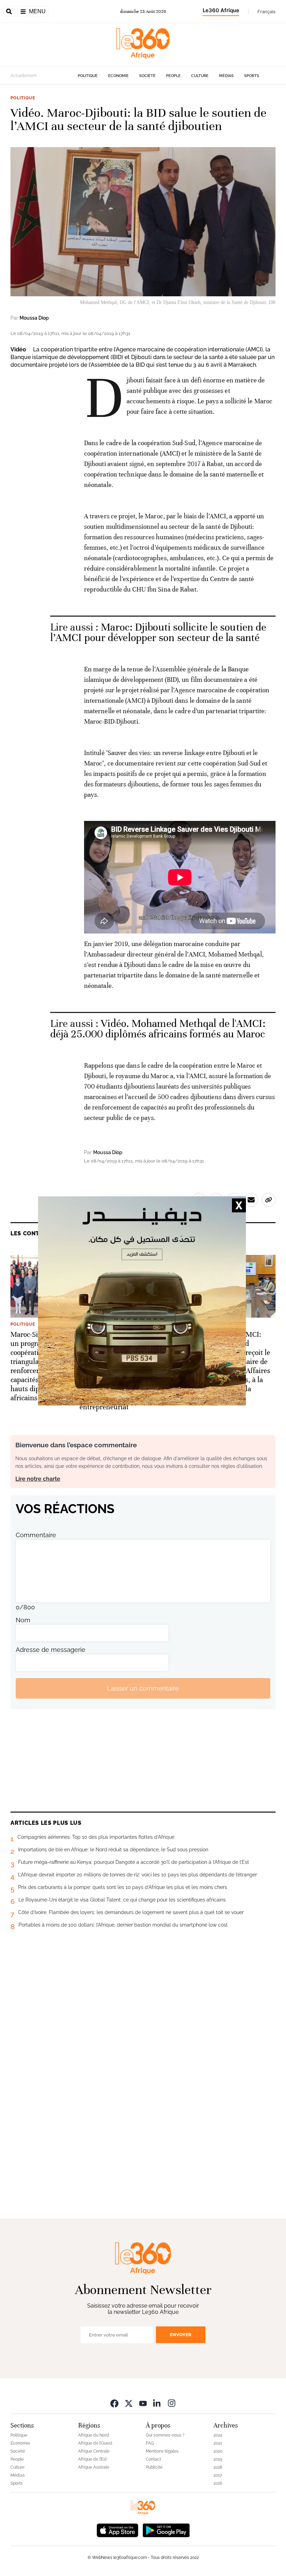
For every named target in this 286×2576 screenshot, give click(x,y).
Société (147, 76)
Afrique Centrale (94, 2451)
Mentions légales (162, 2451)
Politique (88, 76)
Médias (226, 76)
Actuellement (24, 76)
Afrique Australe (94, 2467)
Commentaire (36, 1535)
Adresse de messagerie (51, 1650)
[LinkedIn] (157, 2403)
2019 (218, 2459)
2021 (218, 2443)
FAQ (150, 2443)
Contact (153, 2459)
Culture (200, 76)
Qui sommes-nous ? (165, 2435)
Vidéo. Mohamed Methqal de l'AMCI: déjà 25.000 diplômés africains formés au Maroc (158, 1029)
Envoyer (181, 2335)
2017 (218, 2475)
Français (266, 12)
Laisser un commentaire (143, 1688)
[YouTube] (143, 2403)
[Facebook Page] (114, 2403)
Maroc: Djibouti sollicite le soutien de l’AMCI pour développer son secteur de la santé (158, 632)
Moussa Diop (34, 318)
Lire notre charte (38, 1479)
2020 (218, 2451)
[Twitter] (129, 2403)
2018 (218, 2467)
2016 (218, 2483)
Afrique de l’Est (92, 2459)
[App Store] (118, 2529)
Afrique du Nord (94, 2435)
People (173, 76)
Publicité (154, 2467)
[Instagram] (172, 2403)
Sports (252, 76)
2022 (218, 2435)
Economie (118, 76)
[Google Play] (166, 2529)
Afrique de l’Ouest (95, 2443)
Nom (23, 1620)
